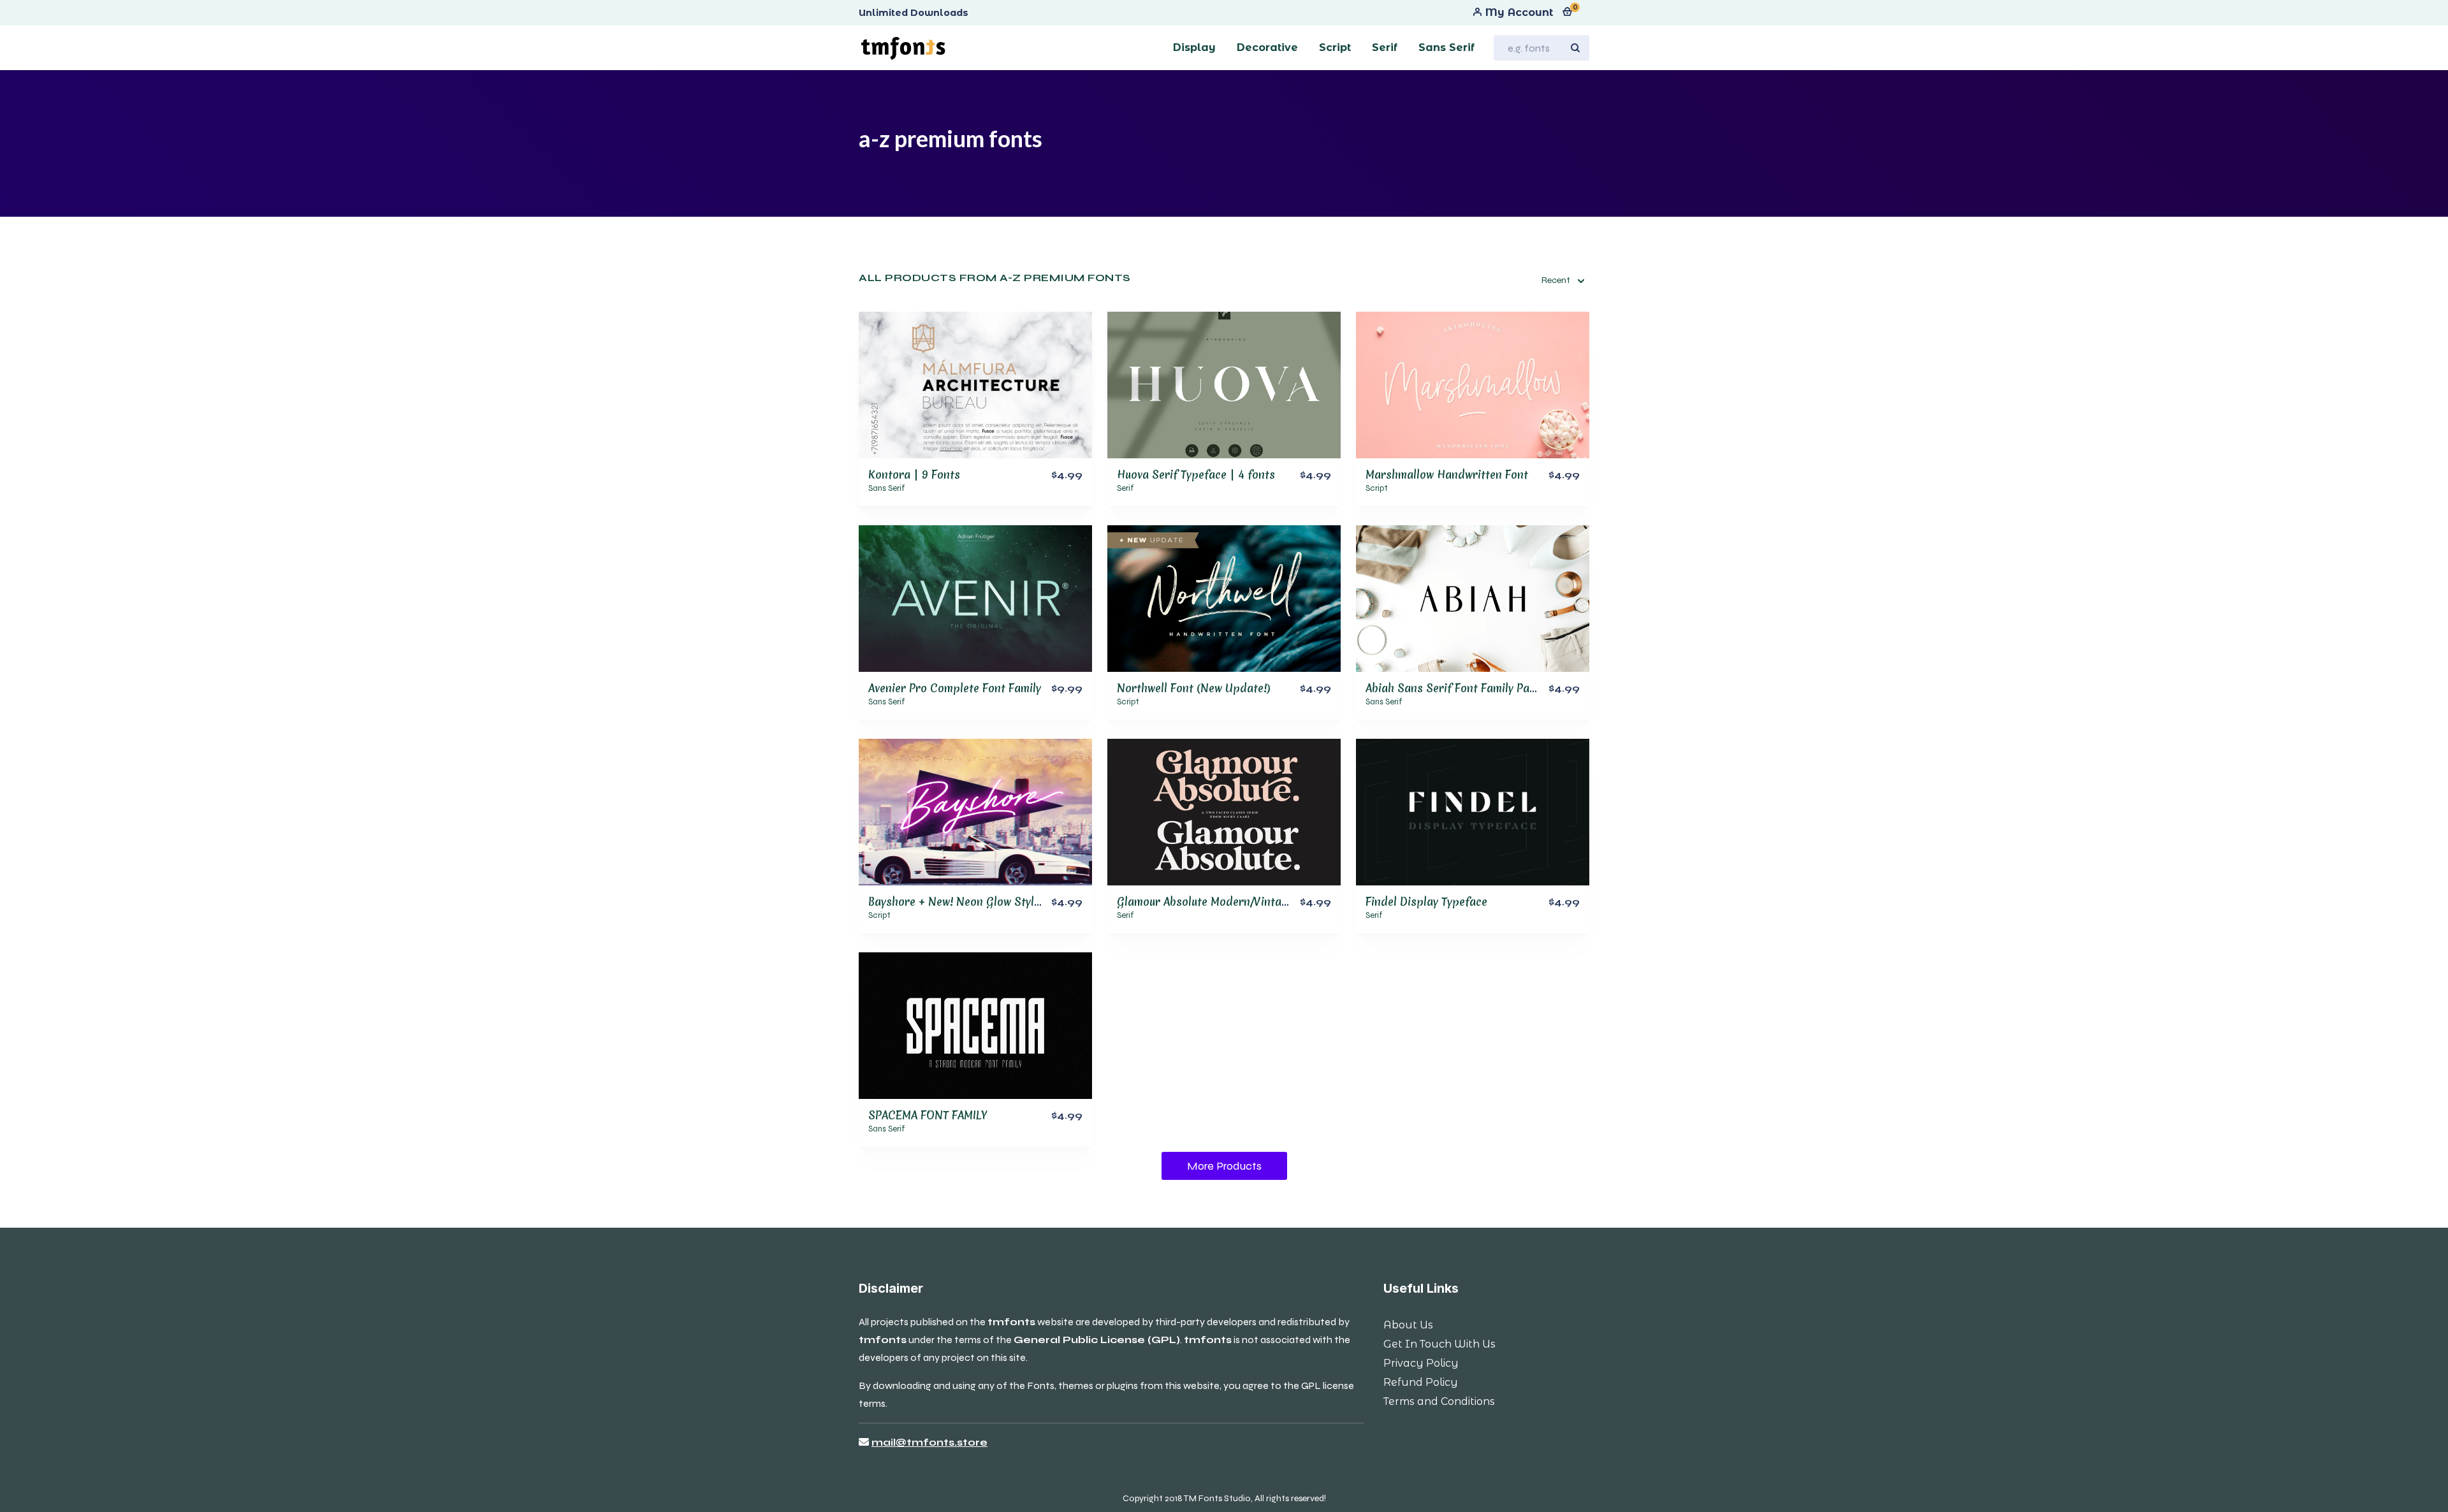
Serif (1126, 488)
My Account (1518, 12)
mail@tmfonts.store (929, 1442)
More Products (1224, 1166)
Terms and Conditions (1439, 1401)
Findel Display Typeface (1426, 902)
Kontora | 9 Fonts (914, 475)
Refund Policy (1421, 1382)
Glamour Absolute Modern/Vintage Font (1218, 902)
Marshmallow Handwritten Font (1447, 475)
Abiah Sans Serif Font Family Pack (1453, 688)
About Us (1408, 1325)
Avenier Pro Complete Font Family (955, 688)
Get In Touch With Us (1439, 1344)
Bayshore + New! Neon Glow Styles (957, 902)
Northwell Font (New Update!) (1194, 688)
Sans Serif (887, 488)
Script (1377, 488)
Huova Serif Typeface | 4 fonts (1196, 475)
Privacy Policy (1421, 1363)
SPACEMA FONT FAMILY (928, 1115)
